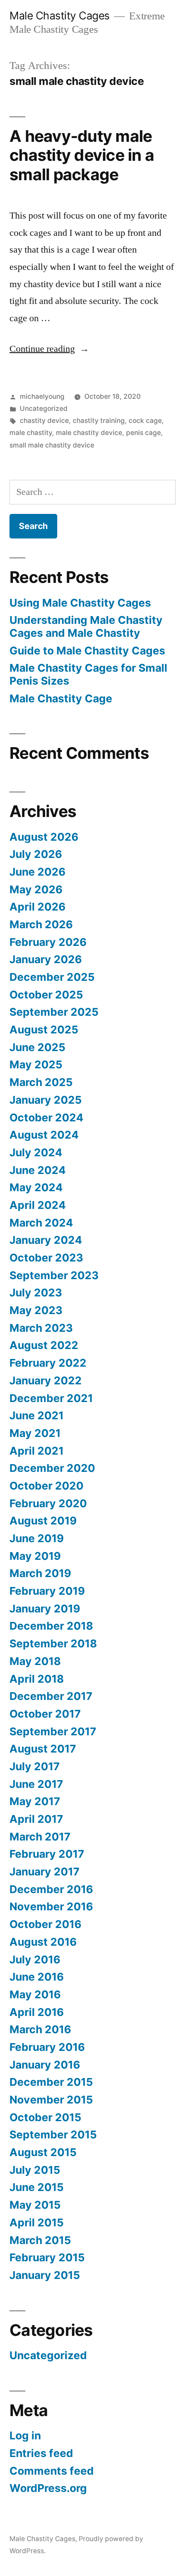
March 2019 (40, 1573)
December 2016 (51, 1889)
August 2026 (44, 837)
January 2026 (46, 959)
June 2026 (37, 872)
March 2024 (41, 1223)
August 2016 (43, 1942)
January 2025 (46, 1100)
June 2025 (37, 1047)
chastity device (44, 421)
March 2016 (40, 2029)
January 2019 (45, 1609)
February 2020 (48, 1503)
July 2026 (36, 854)
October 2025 (46, 995)
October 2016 (45, 1924)
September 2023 (54, 1275)
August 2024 (44, 1135)
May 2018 (35, 1661)
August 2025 (44, 1030)
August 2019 (43, 1521)
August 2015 (43, 2152)
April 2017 (36, 1819)
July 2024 (36, 1152)
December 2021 (51, 1398)
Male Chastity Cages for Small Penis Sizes (88, 674)
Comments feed (52, 2471)
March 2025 (41, 1082)
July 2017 (35, 1766)
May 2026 (36, 889)
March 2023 (41, 1328)
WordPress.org (48, 2488)
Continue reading (49, 349)
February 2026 (48, 942)
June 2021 (37, 1415)
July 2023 (36, 1293)
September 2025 (54, 1012)
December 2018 (51, 1626)
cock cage (145, 421)
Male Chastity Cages (60, 16)
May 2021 (35, 1433)
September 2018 (53, 1643)
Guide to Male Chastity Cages (87, 651)
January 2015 (45, 2275)
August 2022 (44, 1345)
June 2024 (38, 1170)
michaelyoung (42, 396)
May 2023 (36, 1310)
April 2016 (37, 2012)
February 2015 (47, 2257)
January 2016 (45, 2065)
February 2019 (47, 1591)
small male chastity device (52, 445)
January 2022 (46, 1380)
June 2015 (37, 2187)
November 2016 (51, 1906)
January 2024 (46, 1240)
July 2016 (35, 1959)
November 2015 (51, 2100)
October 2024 (46, 1117)
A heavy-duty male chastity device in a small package (82, 155)
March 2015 (40, 2240)
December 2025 (52, 977)
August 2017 (43, 1749)
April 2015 (37, 2222)
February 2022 (48, 1363)
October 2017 (45, 1714)
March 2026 (41, 924)
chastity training (99, 421)
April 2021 (37, 1451)
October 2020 (46, 1486)
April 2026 (37, 907)
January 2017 (45, 1872)
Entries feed (41, 2453)
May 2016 (35, 1994)
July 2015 (35, 2170)
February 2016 (47, 2047)
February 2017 (47, 1854)
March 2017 (40, 1837)
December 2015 (51, 2082)
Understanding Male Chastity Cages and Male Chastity (86, 626)
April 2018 (37, 1679)
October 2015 (45, 2117)
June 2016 (37, 1977)
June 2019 (37, 1538)
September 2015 (53, 2135)
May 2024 (36, 1187)
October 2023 (46, 1258)
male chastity (31, 433)
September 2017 (53, 1731)
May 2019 (35, 1556)
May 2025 (36, 1064)
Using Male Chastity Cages (80, 603)
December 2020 (52, 1468)
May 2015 (35, 2205)
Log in (25, 2435)
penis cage (143, 433)
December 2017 (51, 1696)
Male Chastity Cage (61, 698)
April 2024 (38, 1205)
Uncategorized (44, 408)
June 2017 (36, 1784)
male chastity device (89, 433)
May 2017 (35, 1801)
